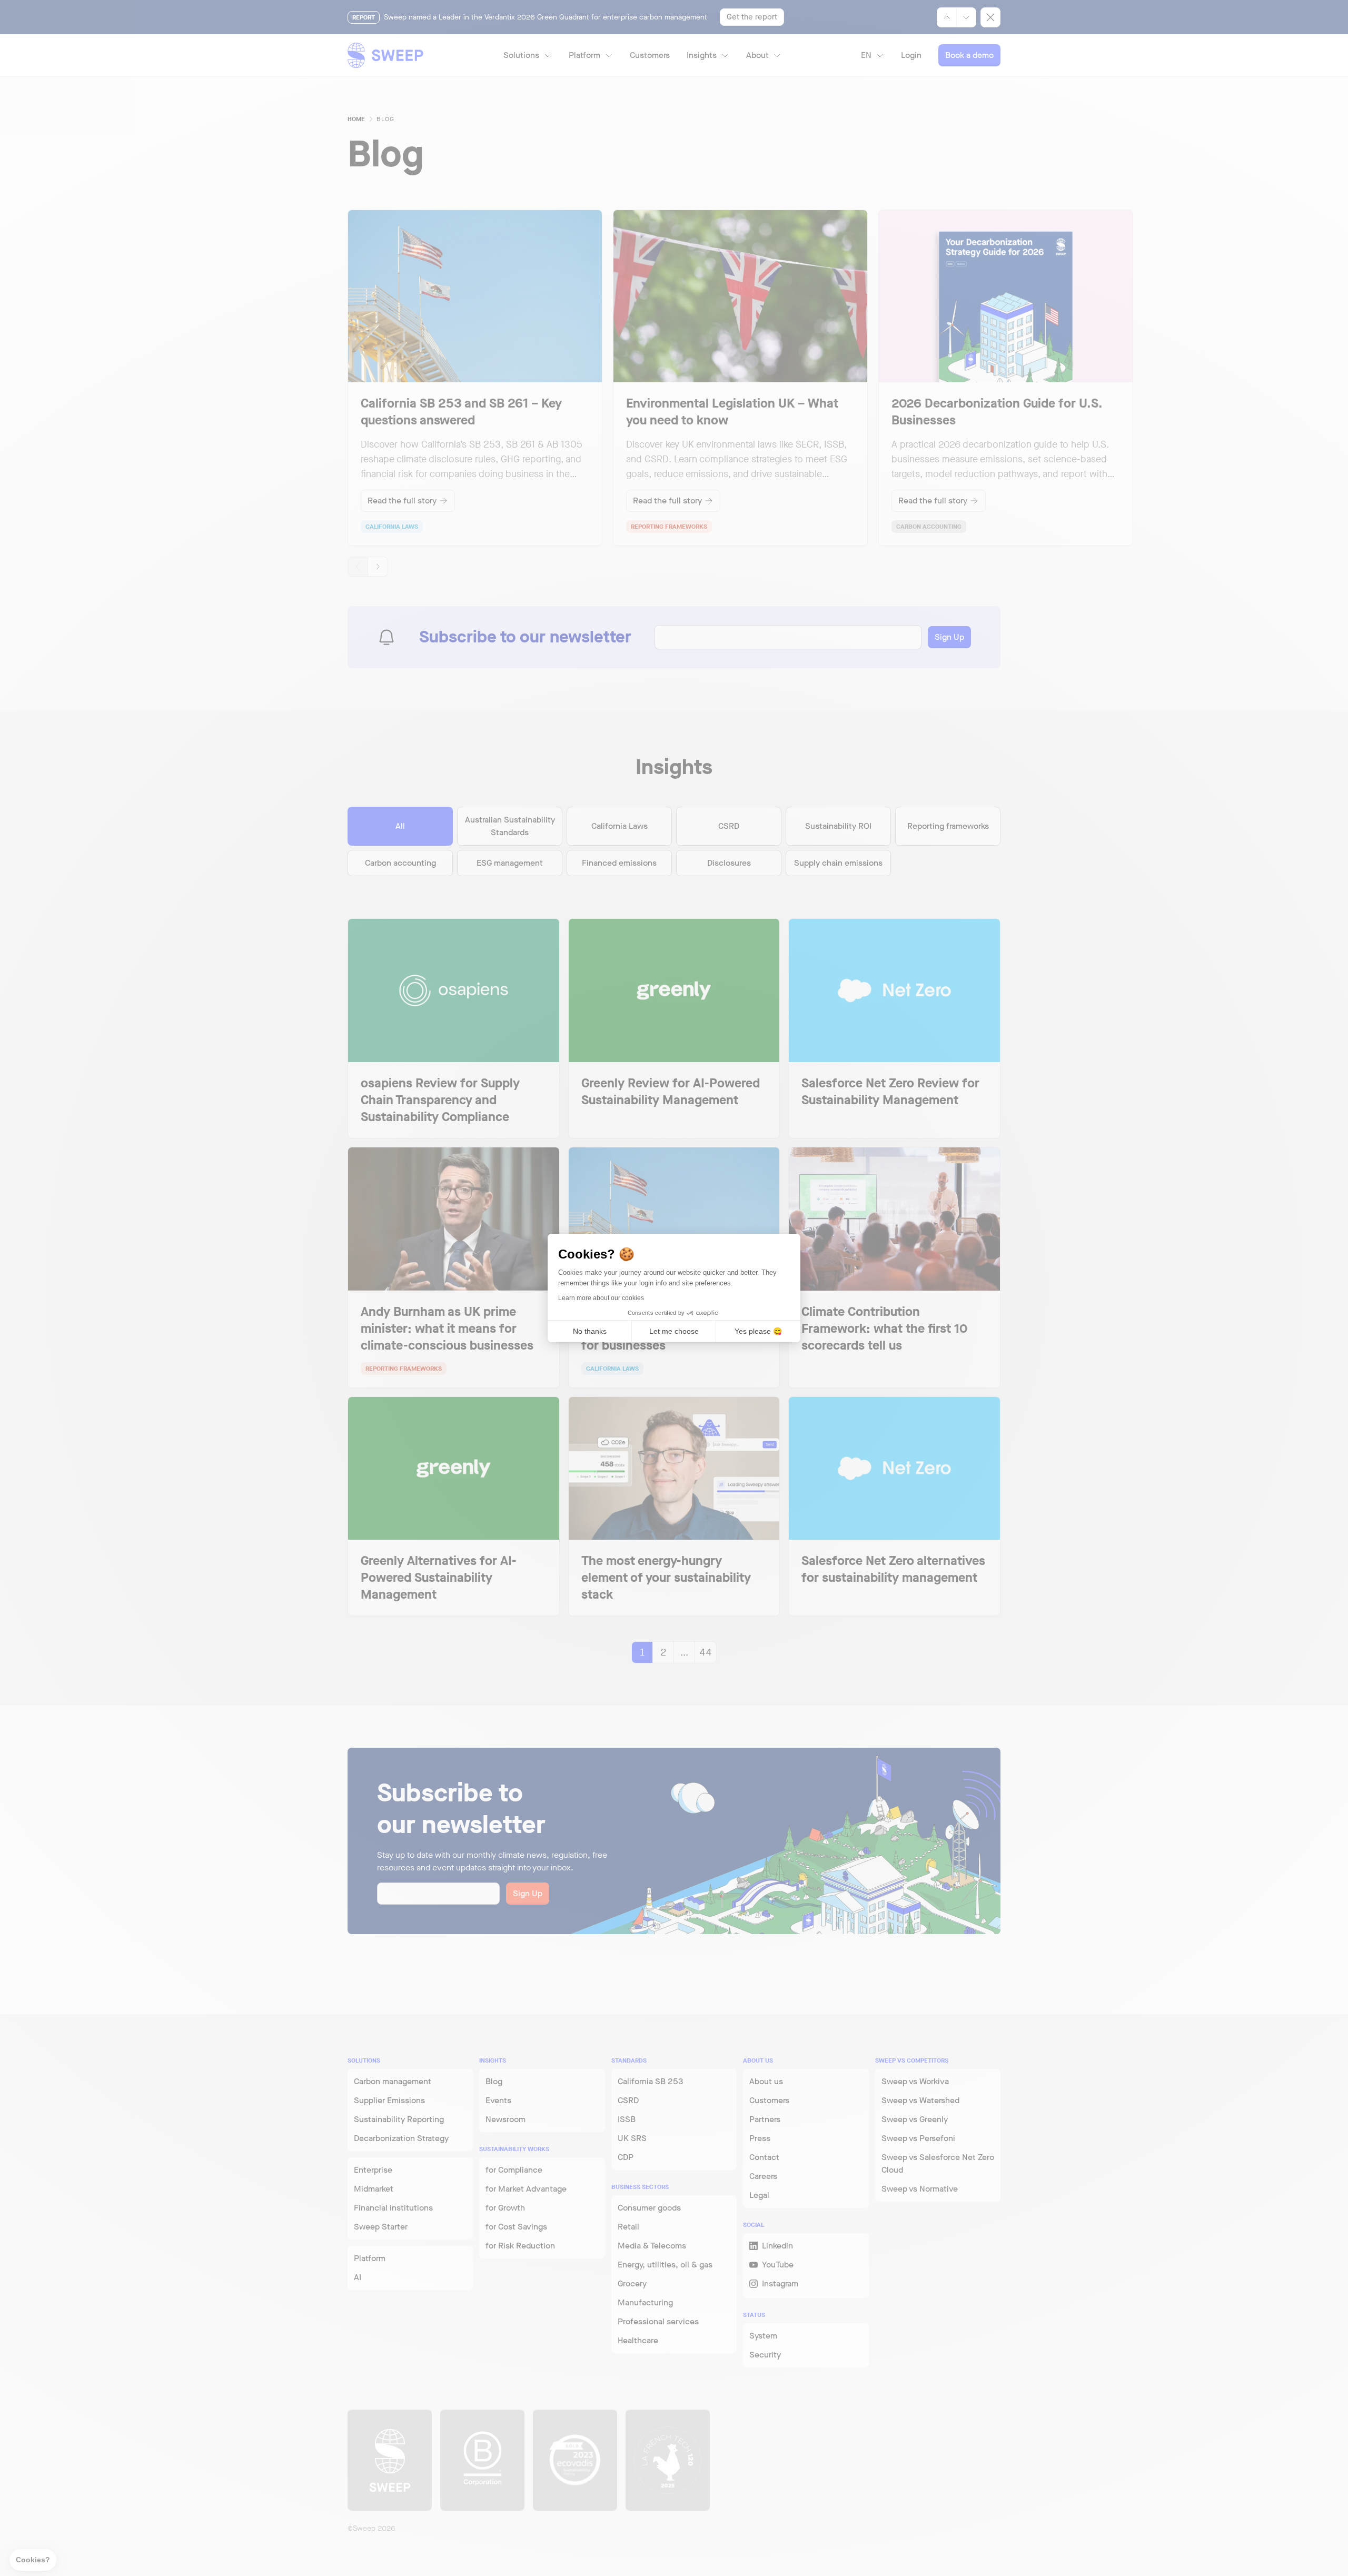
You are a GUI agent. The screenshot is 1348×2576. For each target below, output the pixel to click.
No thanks (590, 1331)
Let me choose (674, 1331)
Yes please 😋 (758, 1331)
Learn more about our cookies (601, 1298)
